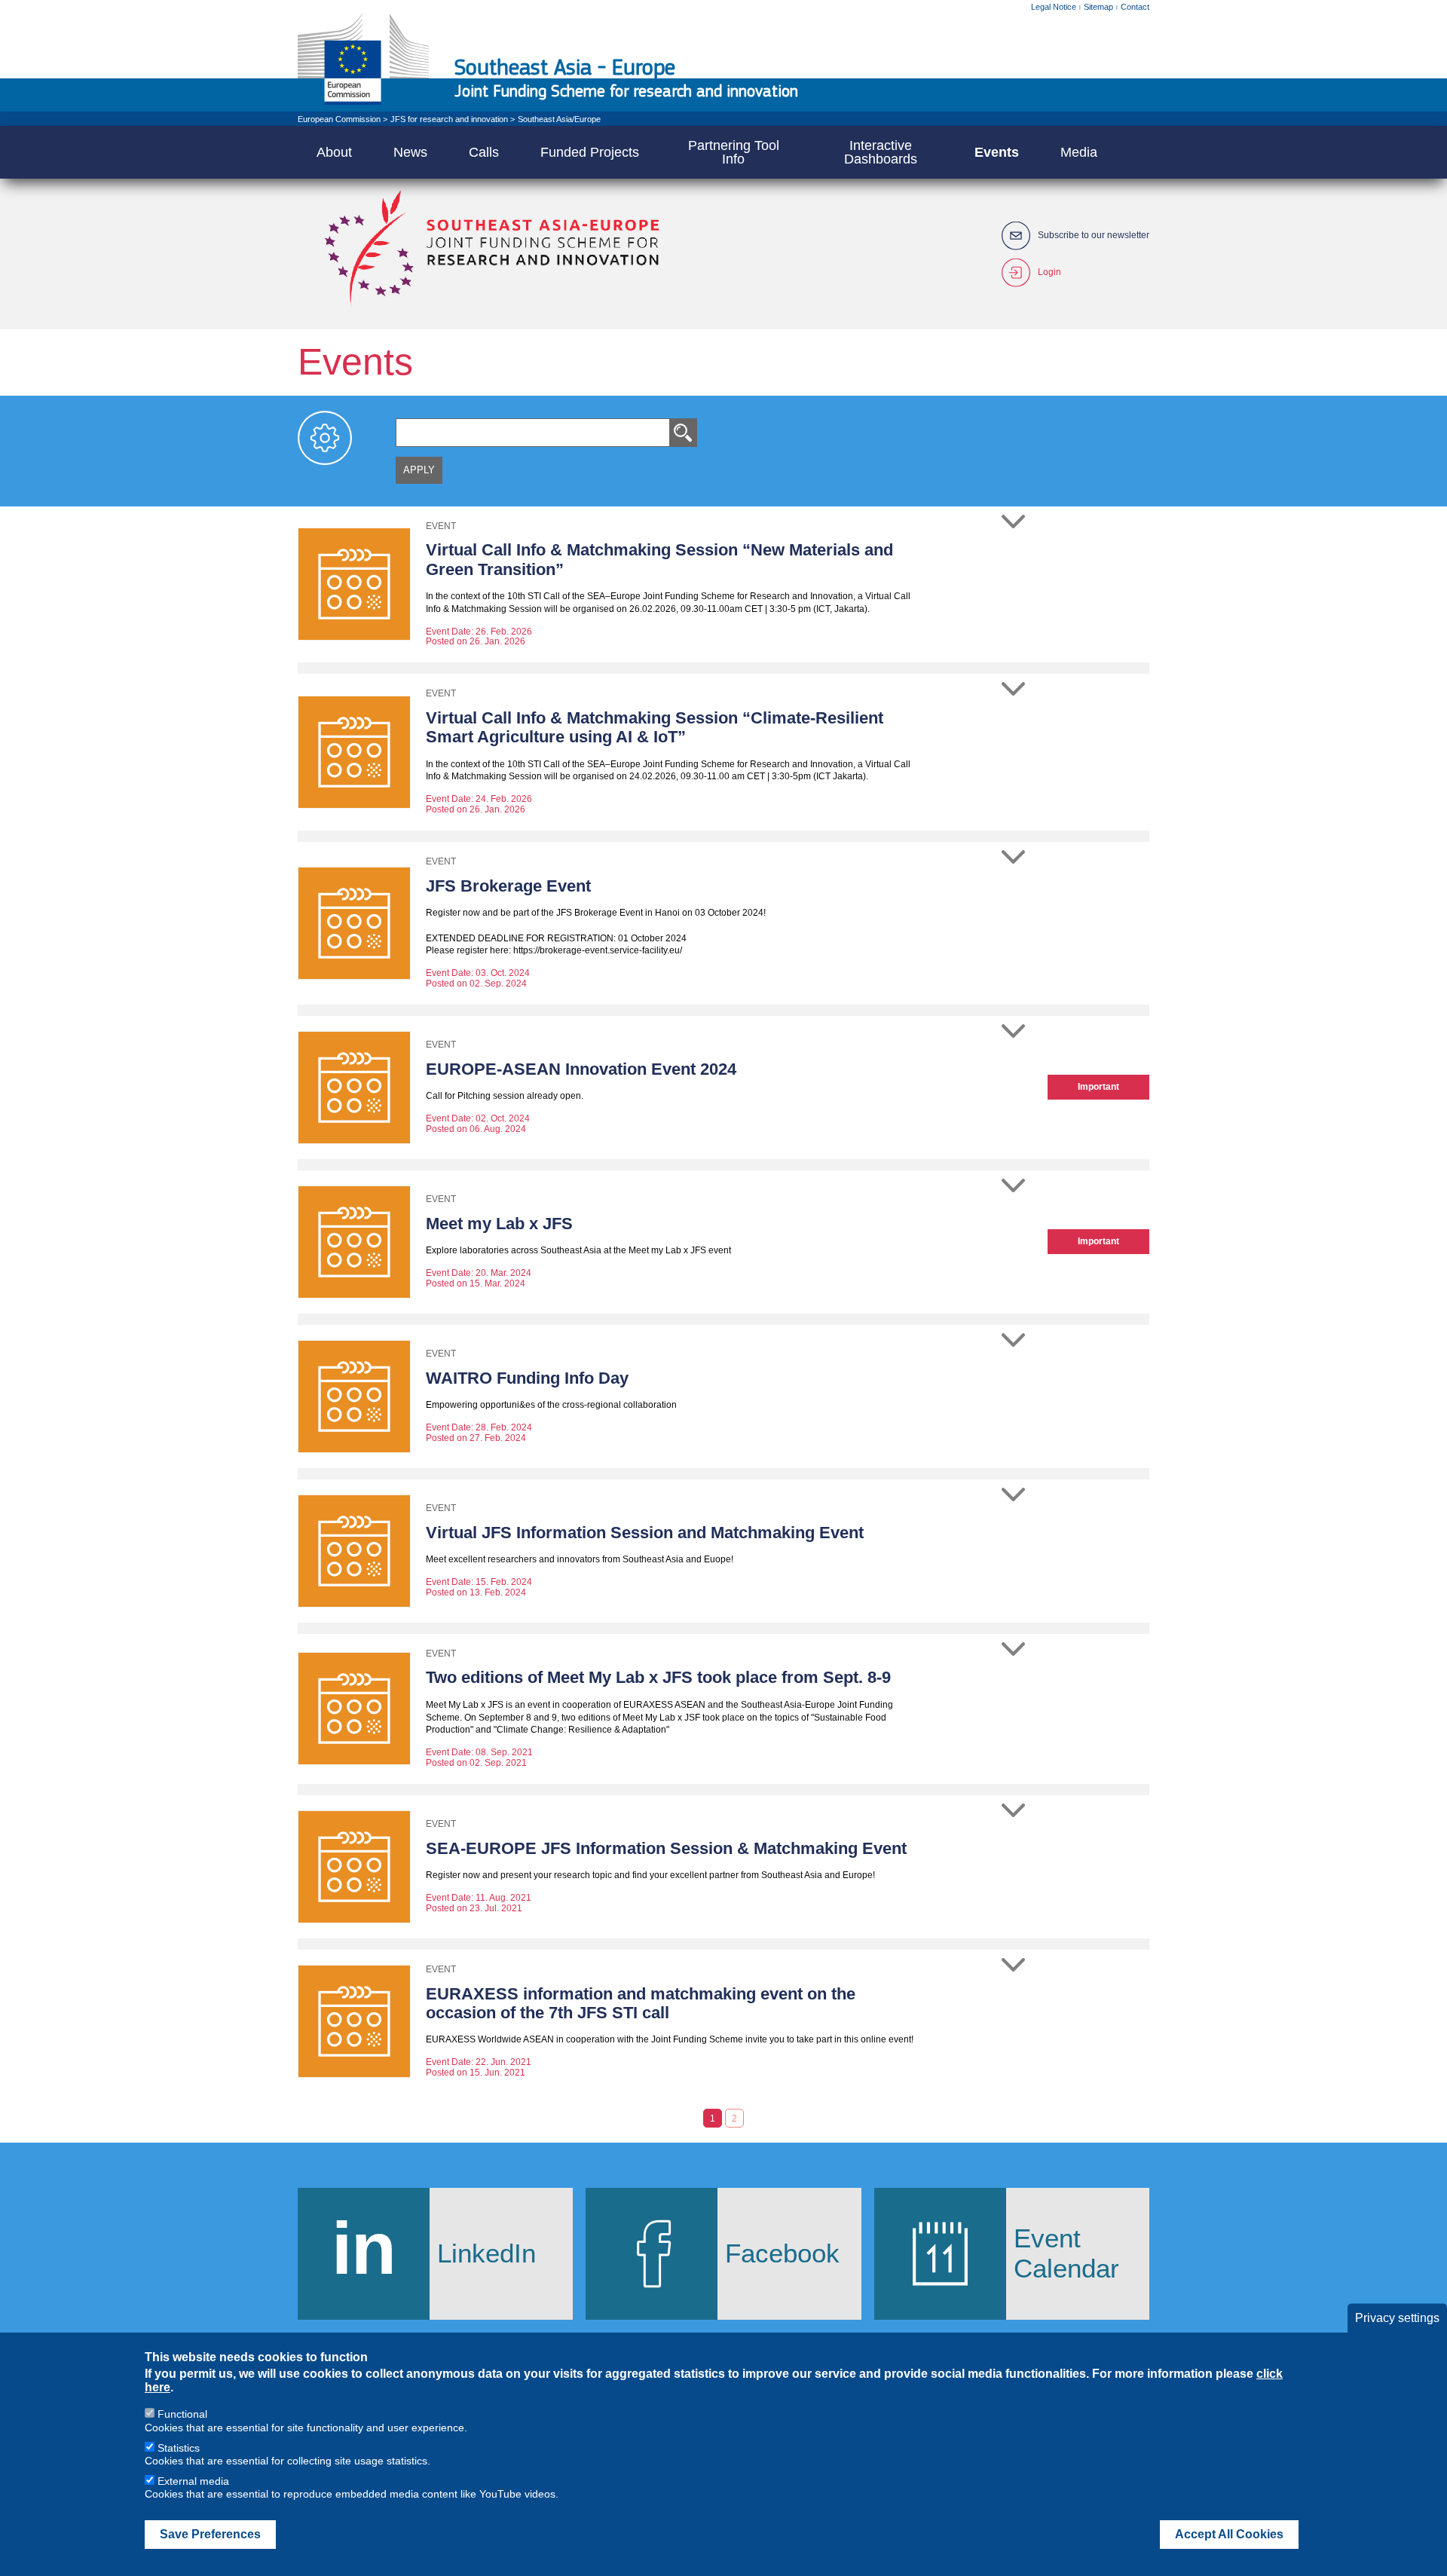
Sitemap (1098, 7)
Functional (182, 2414)
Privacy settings (1397, 2318)
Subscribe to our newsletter (1094, 236)
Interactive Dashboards (881, 152)
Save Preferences (210, 2534)
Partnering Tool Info (734, 152)
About (334, 152)
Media (1079, 152)
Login (1049, 272)
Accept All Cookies (1229, 2534)
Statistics (179, 2448)
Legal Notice (1054, 7)
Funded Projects (590, 152)
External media (193, 2481)
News (410, 152)
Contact (1135, 7)
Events (997, 152)
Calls (484, 152)
